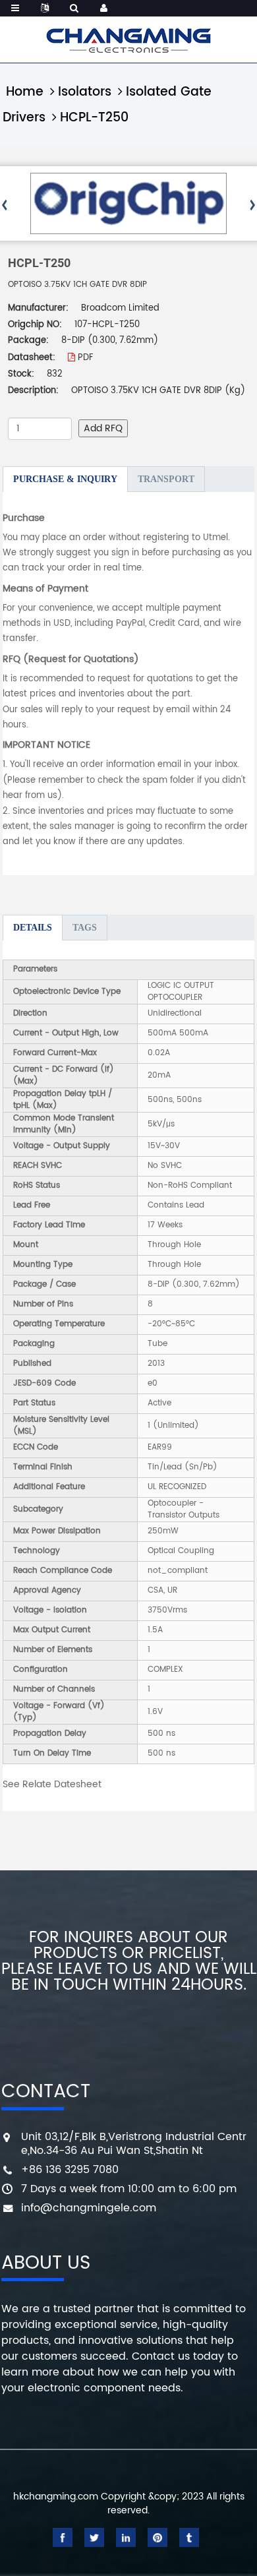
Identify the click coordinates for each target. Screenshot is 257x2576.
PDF (84, 358)
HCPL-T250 (94, 118)
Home (25, 92)
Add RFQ (103, 428)
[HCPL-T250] (128, 203)
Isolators (85, 92)
